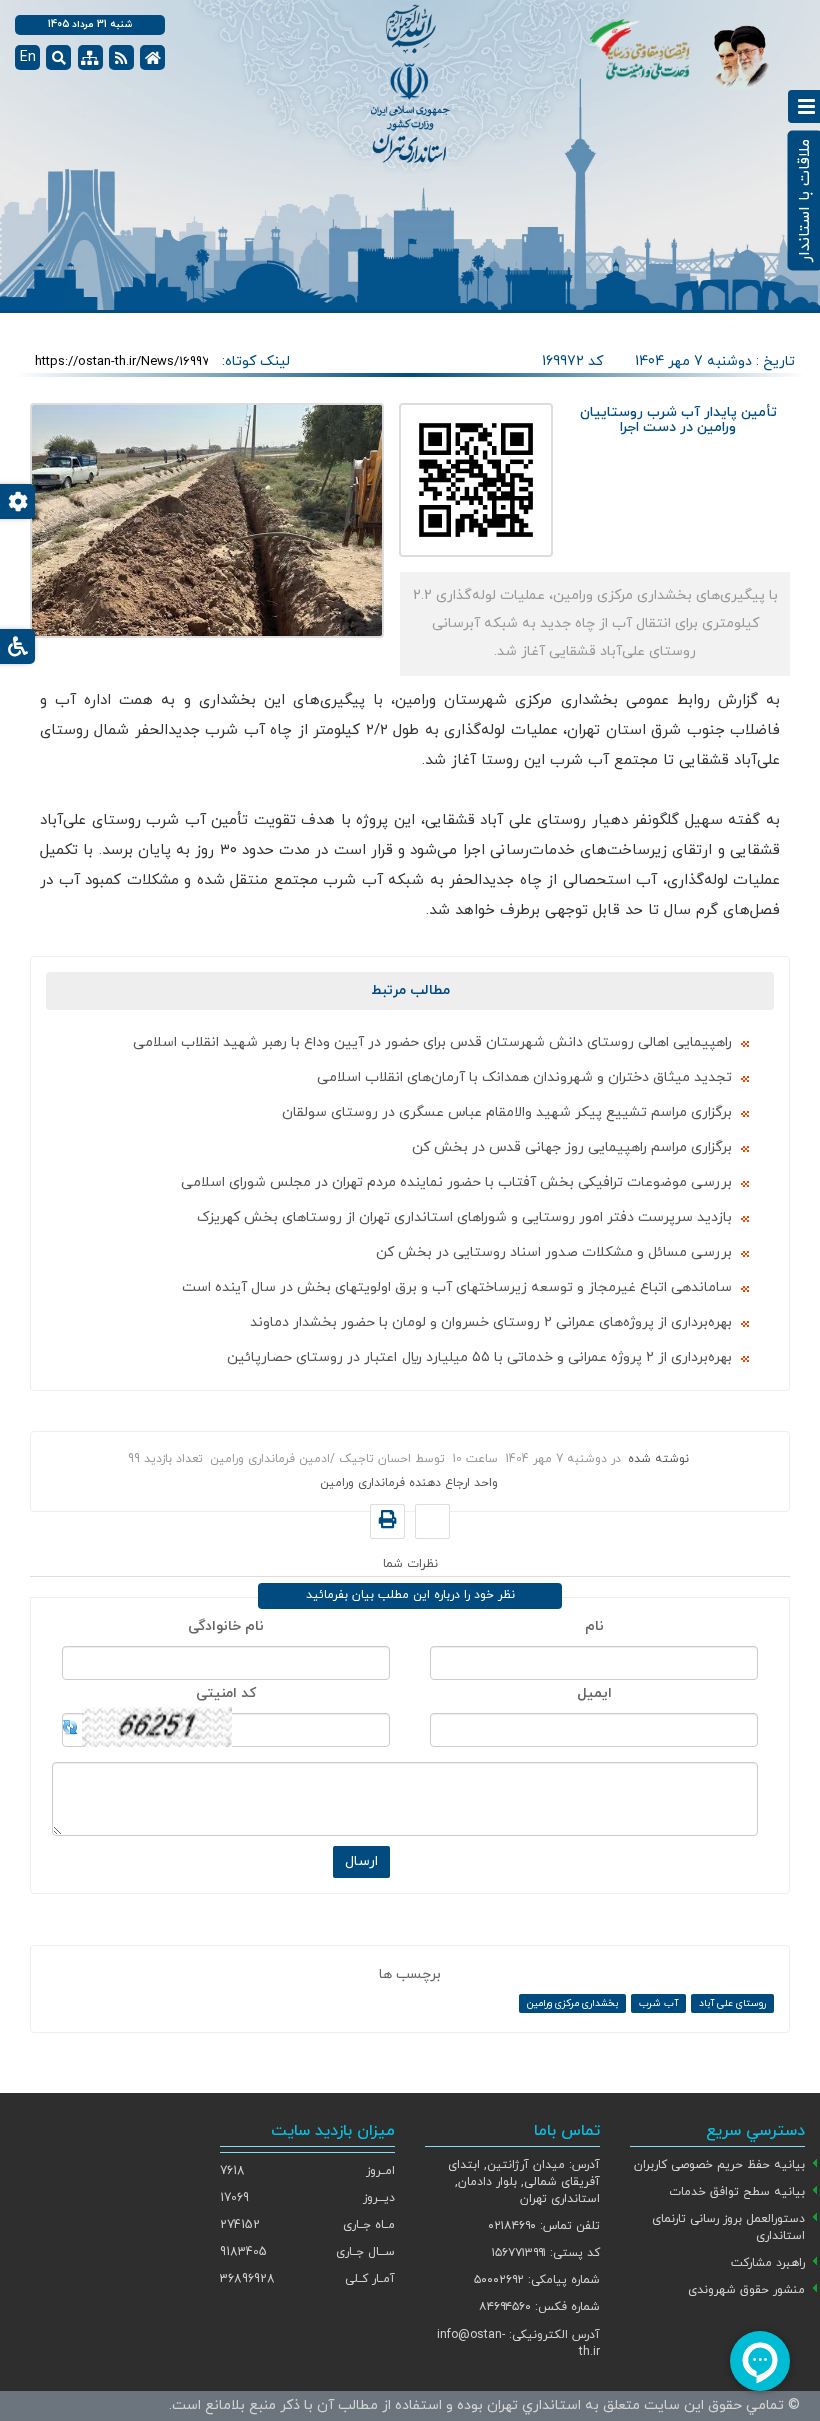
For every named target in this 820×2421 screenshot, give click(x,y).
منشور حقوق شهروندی (746, 2290)
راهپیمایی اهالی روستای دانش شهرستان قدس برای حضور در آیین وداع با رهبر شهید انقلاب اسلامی (432, 1042)
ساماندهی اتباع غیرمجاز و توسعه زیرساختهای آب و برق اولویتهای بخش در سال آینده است (457, 1287)
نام (594, 1626)
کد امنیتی (226, 1693)
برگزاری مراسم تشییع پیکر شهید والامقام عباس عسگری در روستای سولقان (507, 1112)
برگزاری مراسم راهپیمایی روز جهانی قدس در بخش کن (572, 1147)
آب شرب (658, 2003)
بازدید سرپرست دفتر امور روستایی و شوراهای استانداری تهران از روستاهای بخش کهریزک (464, 1217)
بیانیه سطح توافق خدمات (737, 2192)
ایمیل (594, 1693)
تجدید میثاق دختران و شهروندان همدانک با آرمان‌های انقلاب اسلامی (524, 1077)
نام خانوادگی (226, 1626)
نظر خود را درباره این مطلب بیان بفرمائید (410, 1595)
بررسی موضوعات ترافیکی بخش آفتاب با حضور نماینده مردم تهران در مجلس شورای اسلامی (456, 1182)
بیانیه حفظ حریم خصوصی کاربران (719, 2165)
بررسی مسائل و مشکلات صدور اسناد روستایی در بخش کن (554, 1252)
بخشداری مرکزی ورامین (572, 2003)
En (28, 57)
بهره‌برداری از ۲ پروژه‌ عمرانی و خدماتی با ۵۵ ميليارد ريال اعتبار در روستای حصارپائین (479, 1357)
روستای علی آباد (732, 2003)
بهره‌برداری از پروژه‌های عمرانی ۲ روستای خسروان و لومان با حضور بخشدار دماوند (491, 1322)
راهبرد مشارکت (768, 2263)
